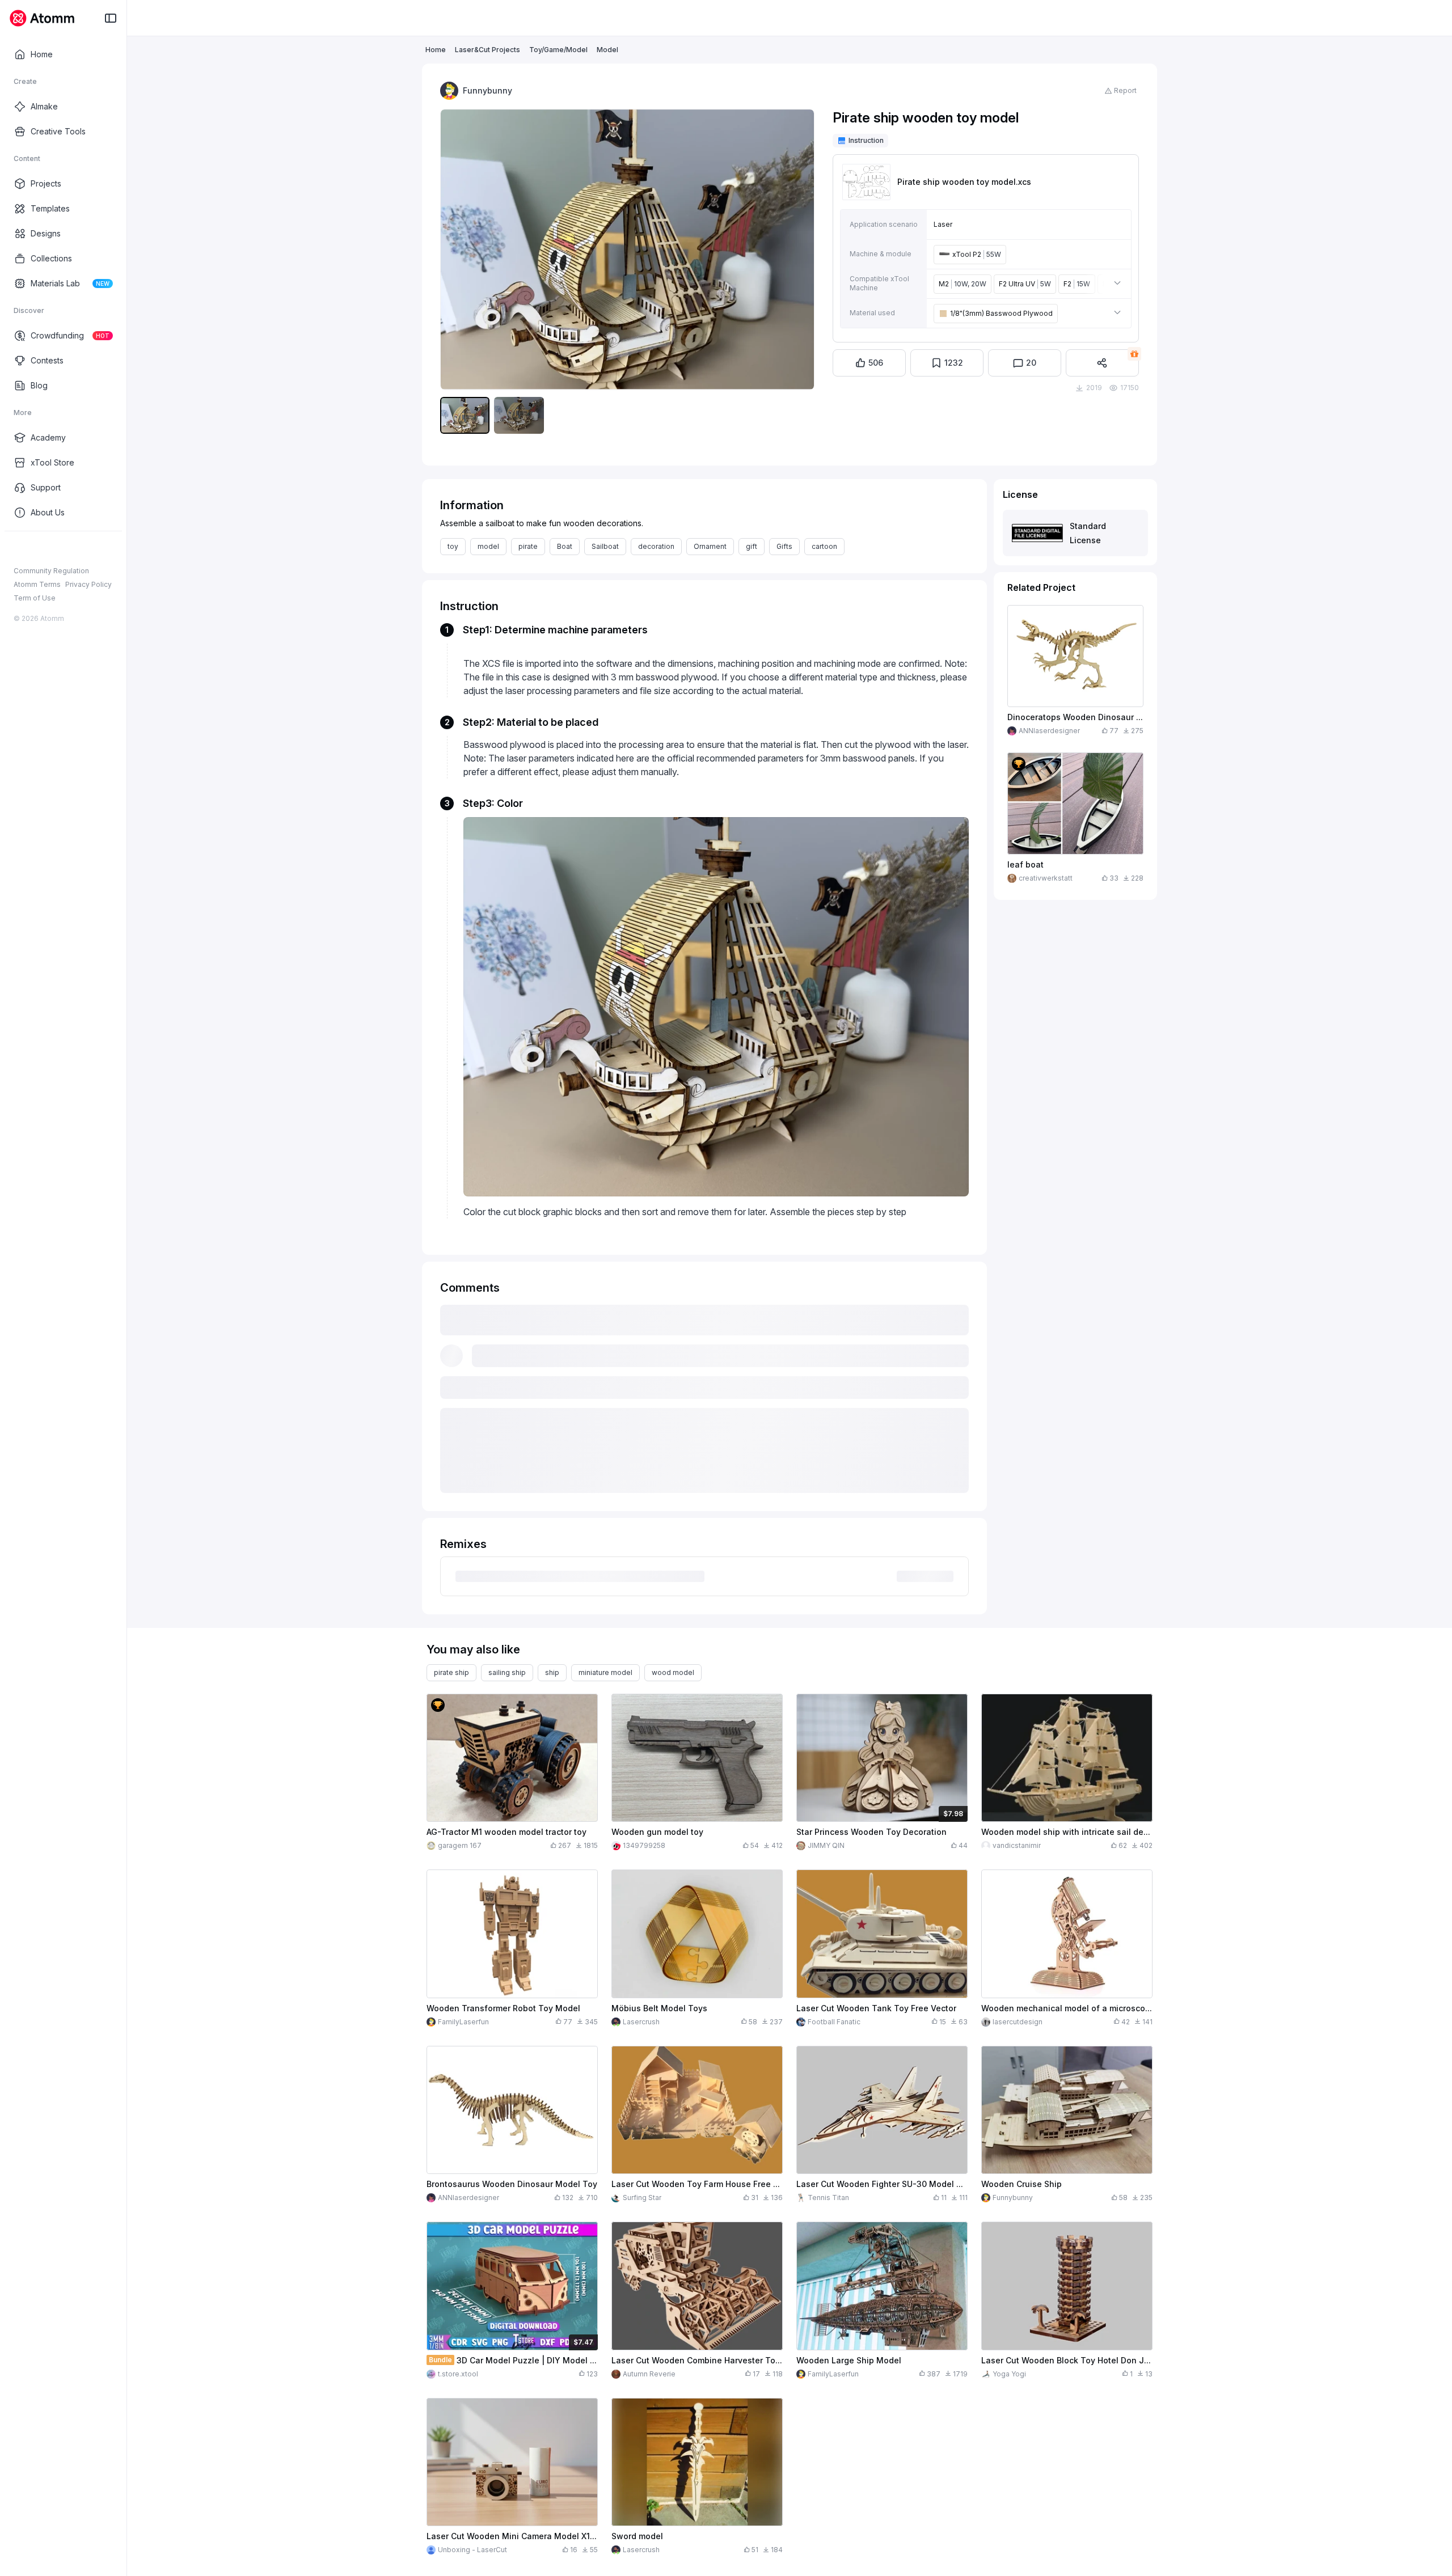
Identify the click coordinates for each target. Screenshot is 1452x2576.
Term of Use (35, 598)
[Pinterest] (74, 549)
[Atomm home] (42, 18)
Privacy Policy (88, 584)
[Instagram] (37, 549)
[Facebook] (19, 549)
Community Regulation (51, 571)
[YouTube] (56, 549)
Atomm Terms (37, 584)
